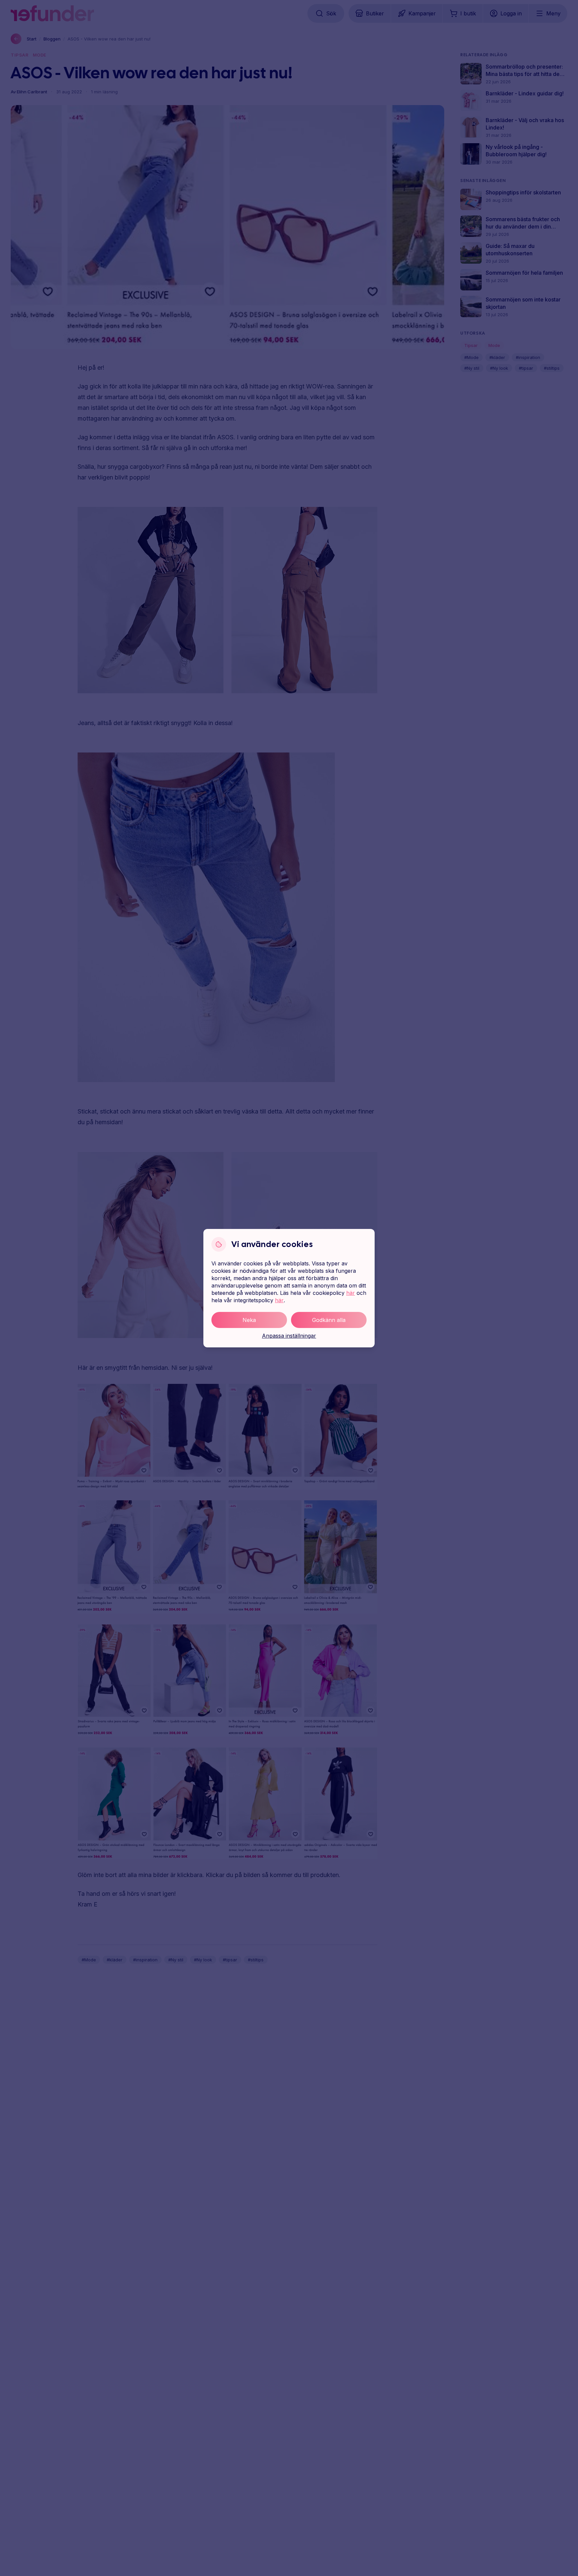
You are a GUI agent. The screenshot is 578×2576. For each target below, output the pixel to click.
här (351, 1293)
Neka (249, 1320)
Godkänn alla (329, 1320)
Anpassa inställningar (289, 1336)
